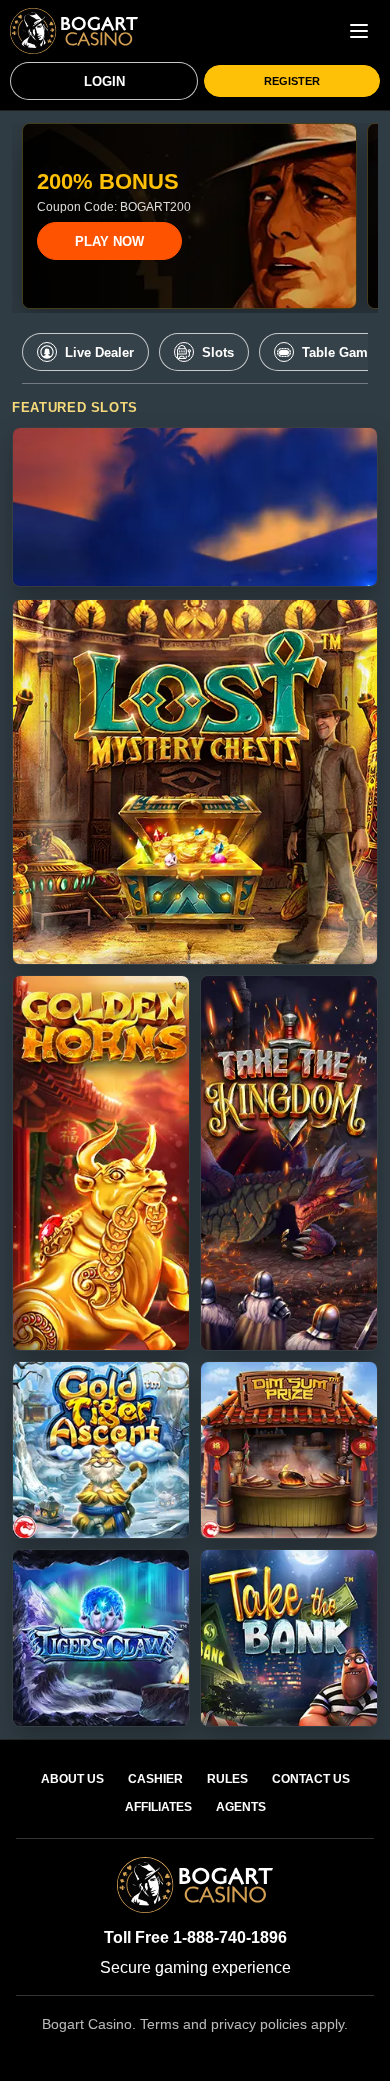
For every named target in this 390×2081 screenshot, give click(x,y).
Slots (218, 352)
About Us (72, 1779)
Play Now (109, 241)
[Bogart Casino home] (74, 31)
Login (104, 81)
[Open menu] (359, 31)
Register (292, 81)
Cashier (155, 1779)
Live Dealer (99, 352)
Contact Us (311, 1779)
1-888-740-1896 (230, 1937)
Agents (241, 1807)
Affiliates (158, 1807)
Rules (227, 1779)
